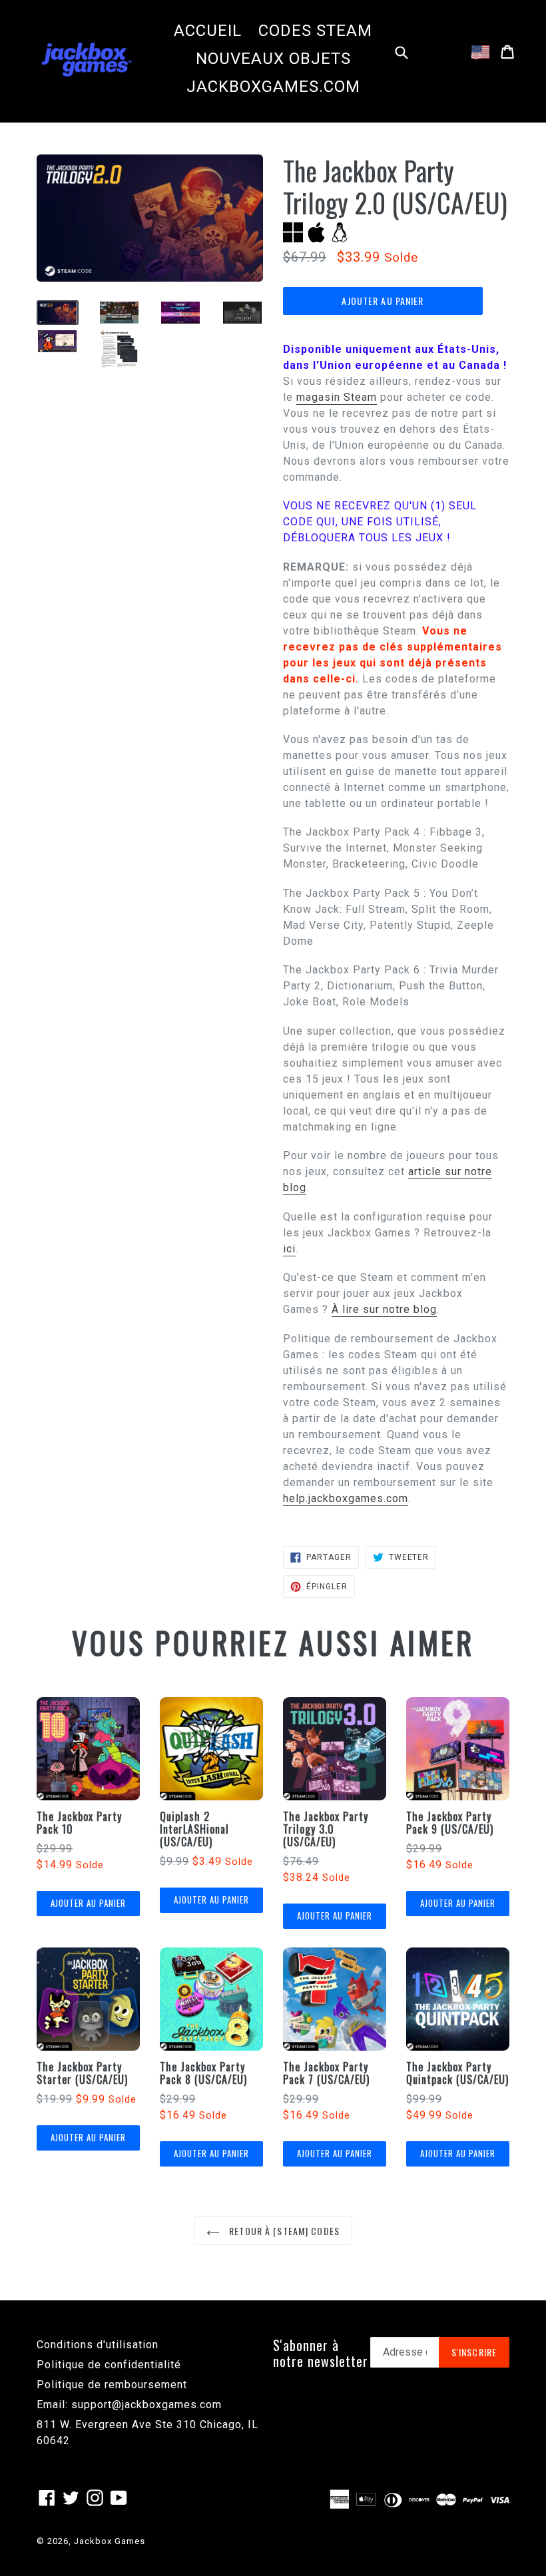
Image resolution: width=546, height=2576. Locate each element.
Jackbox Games (110, 2541)
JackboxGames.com (273, 87)
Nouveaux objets (273, 59)
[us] (480, 52)
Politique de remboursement (112, 2385)
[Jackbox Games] (87, 59)
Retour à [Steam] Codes (283, 2231)
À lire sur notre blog (384, 1309)
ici (289, 1249)
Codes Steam (315, 31)
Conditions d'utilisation (98, 2345)
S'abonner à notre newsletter (321, 2353)
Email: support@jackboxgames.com (129, 2405)
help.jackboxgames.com (346, 1498)
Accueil (208, 31)
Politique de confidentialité (109, 2365)
